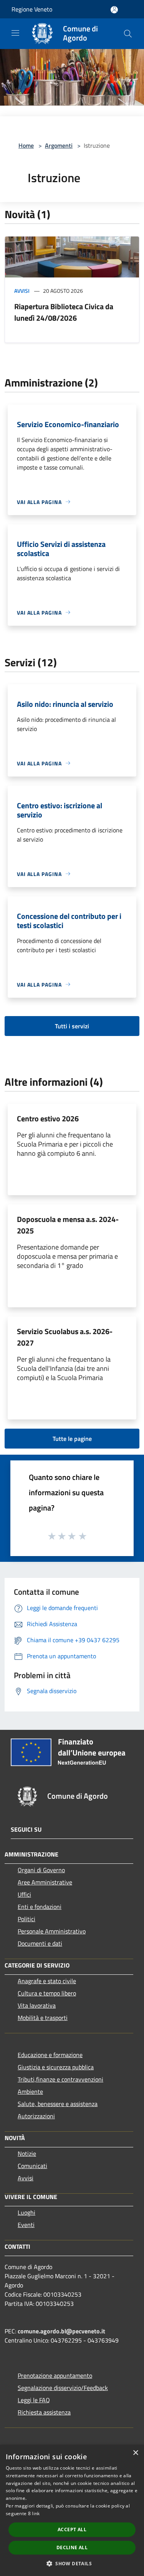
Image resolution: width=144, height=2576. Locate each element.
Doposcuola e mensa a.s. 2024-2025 (68, 1225)
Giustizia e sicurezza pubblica (56, 2067)
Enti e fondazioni (40, 1907)
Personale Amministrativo (52, 1931)
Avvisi (22, 291)
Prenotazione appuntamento (55, 2375)
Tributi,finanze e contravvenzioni (60, 2079)
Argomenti (59, 145)
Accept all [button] (72, 2530)
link (36, 2513)
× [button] (135, 2453)
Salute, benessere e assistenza (58, 2104)
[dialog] (72, 2510)
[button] (72, 2563)
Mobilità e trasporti (43, 2018)
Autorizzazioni (36, 2116)
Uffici (24, 1894)
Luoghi (26, 2212)
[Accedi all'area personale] (114, 10)
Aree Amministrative (45, 1882)
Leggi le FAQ (34, 2400)
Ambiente (30, 2091)
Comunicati (32, 2166)
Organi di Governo (41, 1870)
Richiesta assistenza (44, 2412)
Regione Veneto (32, 9)
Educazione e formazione (50, 2055)
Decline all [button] (72, 2547)
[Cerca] (128, 34)
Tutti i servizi (72, 1026)
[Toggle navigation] (15, 33)
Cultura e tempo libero (47, 1993)
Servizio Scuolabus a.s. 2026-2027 (65, 1337)
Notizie (27, 2153)
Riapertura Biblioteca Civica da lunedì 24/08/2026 (64, 312)
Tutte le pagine (72, 1439)
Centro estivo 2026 (48, 1118)
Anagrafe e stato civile (47, 1981)
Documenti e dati (40, 1943)
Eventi (26, 2225)
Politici (26, 1919)
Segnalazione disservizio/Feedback (63, 2388)
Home (26, 145)
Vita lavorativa (37, 2005)
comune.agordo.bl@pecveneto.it (61, 2331)
